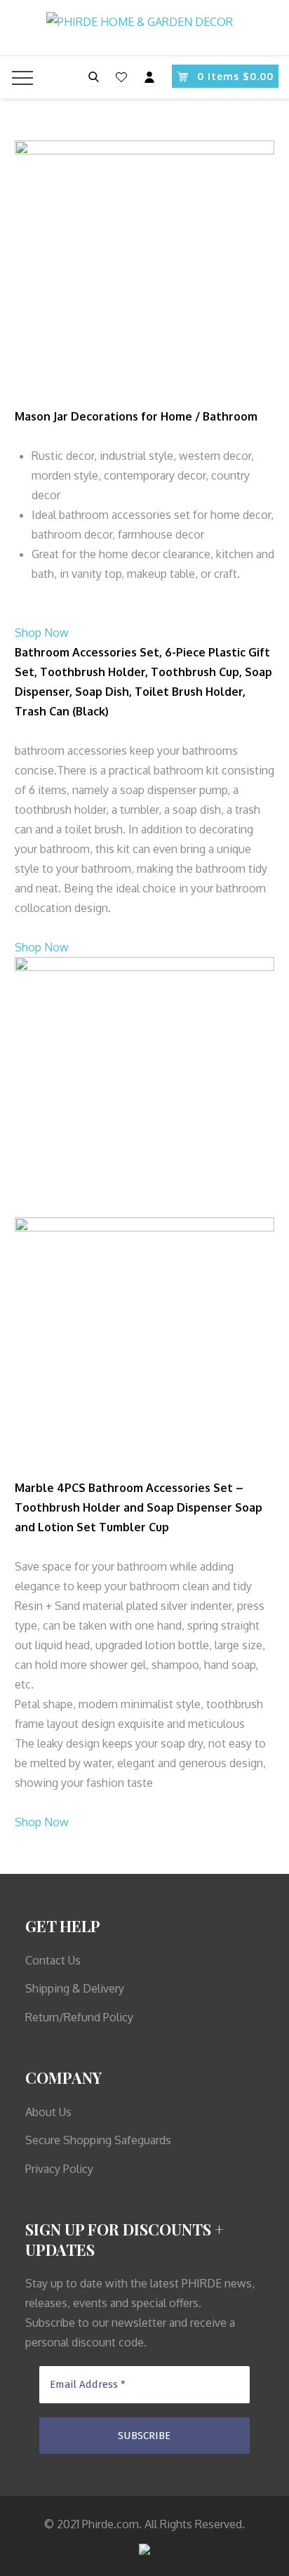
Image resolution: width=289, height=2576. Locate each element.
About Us (48, 2112)
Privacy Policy (59, 2169)
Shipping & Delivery (75, 1988)
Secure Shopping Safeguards (98, 2140)
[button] (42, 633)
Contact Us (53, 1960)
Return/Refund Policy (79, 2017)
